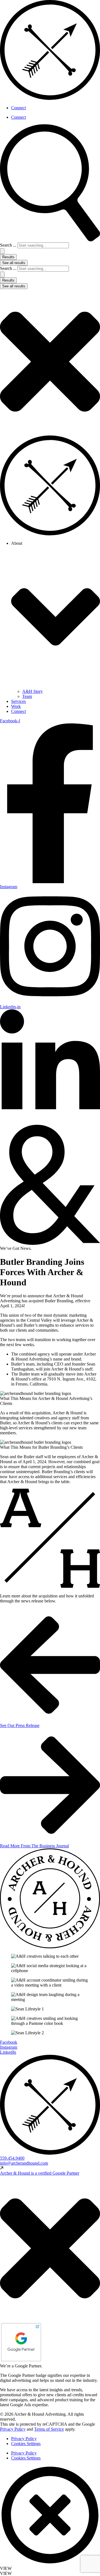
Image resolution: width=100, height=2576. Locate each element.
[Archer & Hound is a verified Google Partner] (2, 2168)
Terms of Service (49, 2429)
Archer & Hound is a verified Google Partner (40, 2173)
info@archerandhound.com (24, 2163)
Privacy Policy (13, 2429)
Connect (18, 108)
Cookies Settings (26, 2444)
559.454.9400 (12, 2158)
